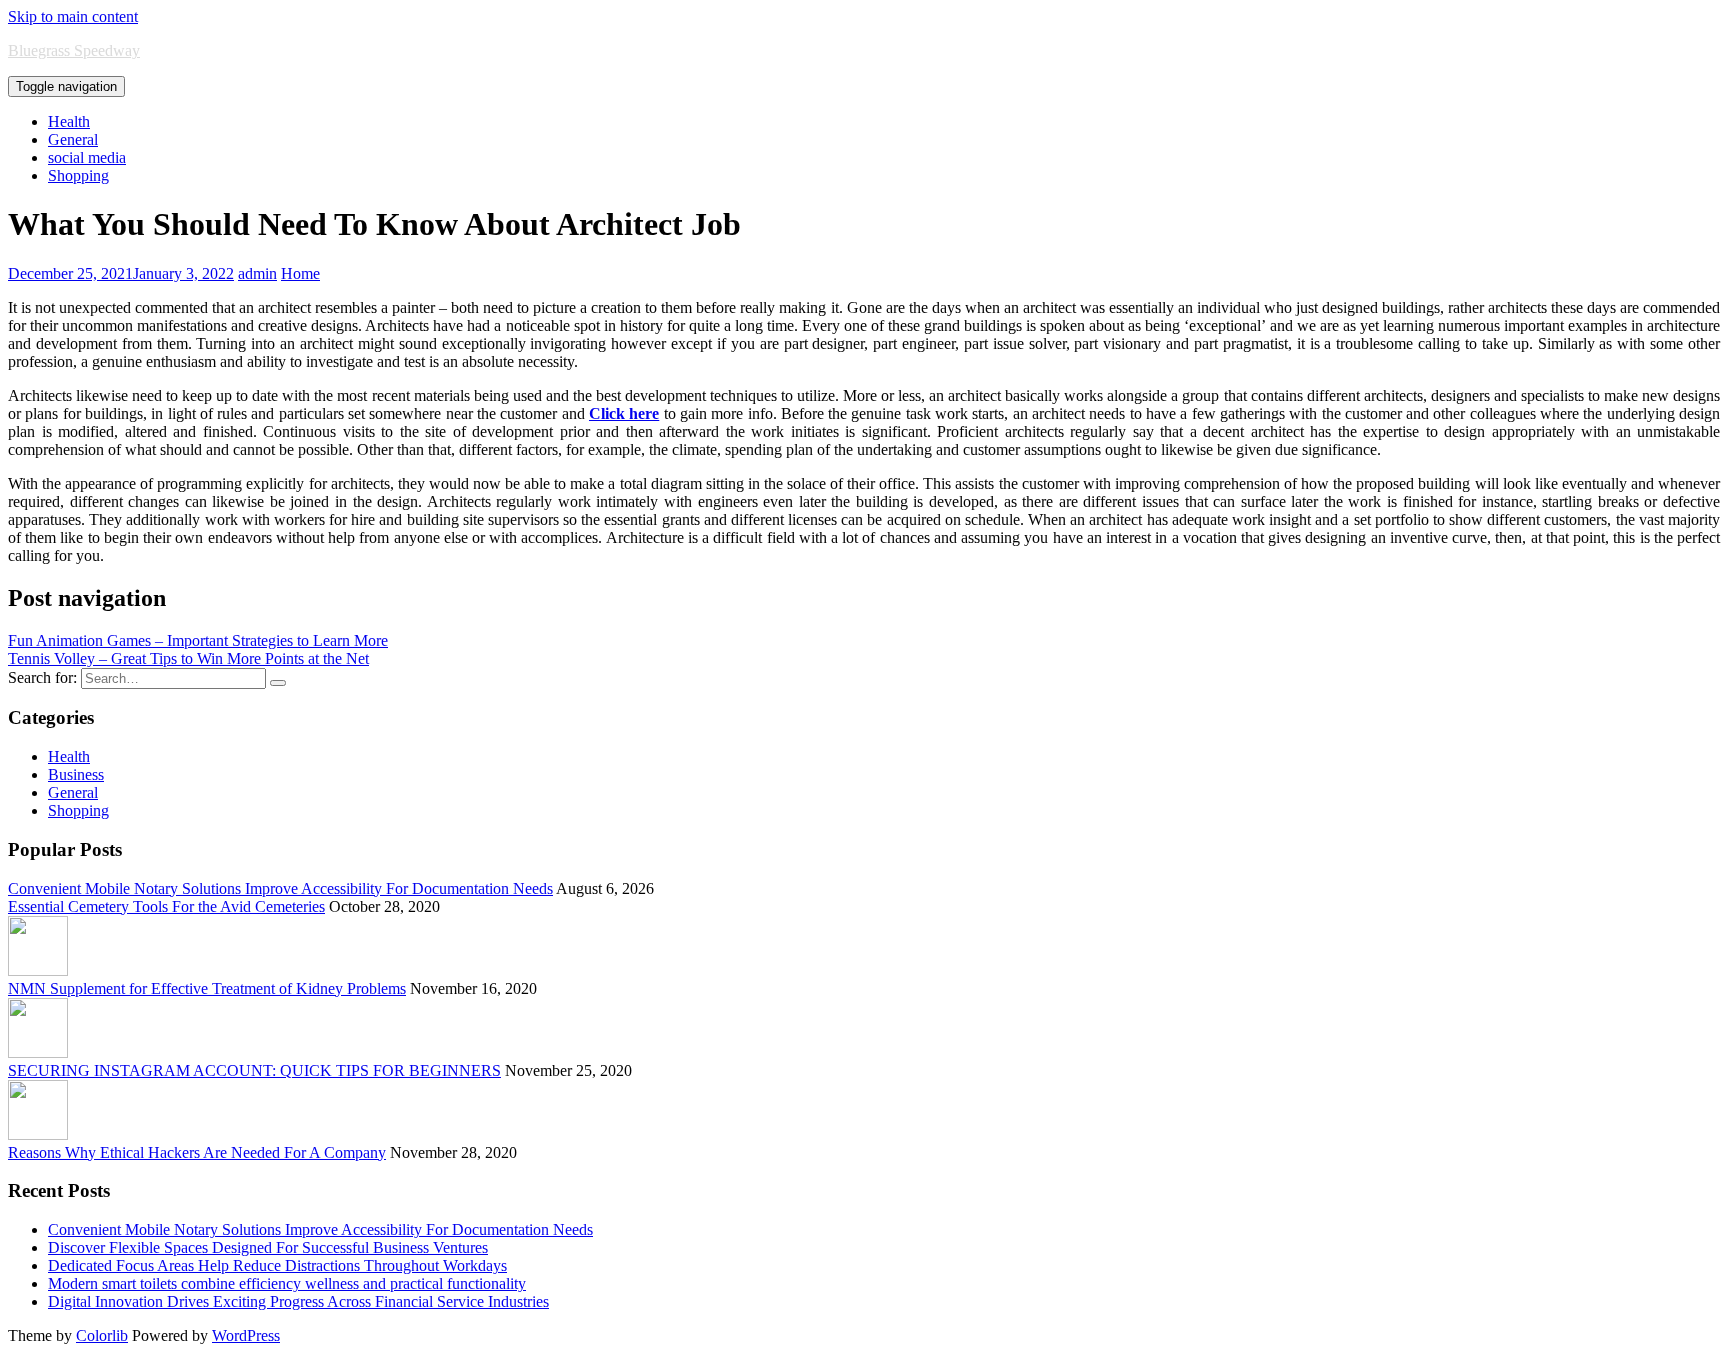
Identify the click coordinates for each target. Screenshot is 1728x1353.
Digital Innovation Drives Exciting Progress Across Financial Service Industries (298, 1301)
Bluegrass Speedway (74, 50)
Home (300, 273)
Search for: (42, 677)
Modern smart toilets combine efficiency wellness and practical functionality (287, 1283)
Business (76, 774)
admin (257, 273)
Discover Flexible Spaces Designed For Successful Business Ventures (268, 1247)
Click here (624, 413)
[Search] (278, 683)
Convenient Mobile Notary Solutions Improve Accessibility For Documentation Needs (280, 888)
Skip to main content (73, 16)
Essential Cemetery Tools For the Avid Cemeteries (166, 906)
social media (87, 157)
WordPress (246, 1335)
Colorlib (102, 1335)
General (73, 139)
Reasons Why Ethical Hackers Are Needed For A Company (197, 1152)
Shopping (78, 175)
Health (69, 121)
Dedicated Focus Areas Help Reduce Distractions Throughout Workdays (277, 1265)
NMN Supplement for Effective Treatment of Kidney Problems (207, 988)
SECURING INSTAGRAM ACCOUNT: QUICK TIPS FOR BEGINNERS (254, 1070)
